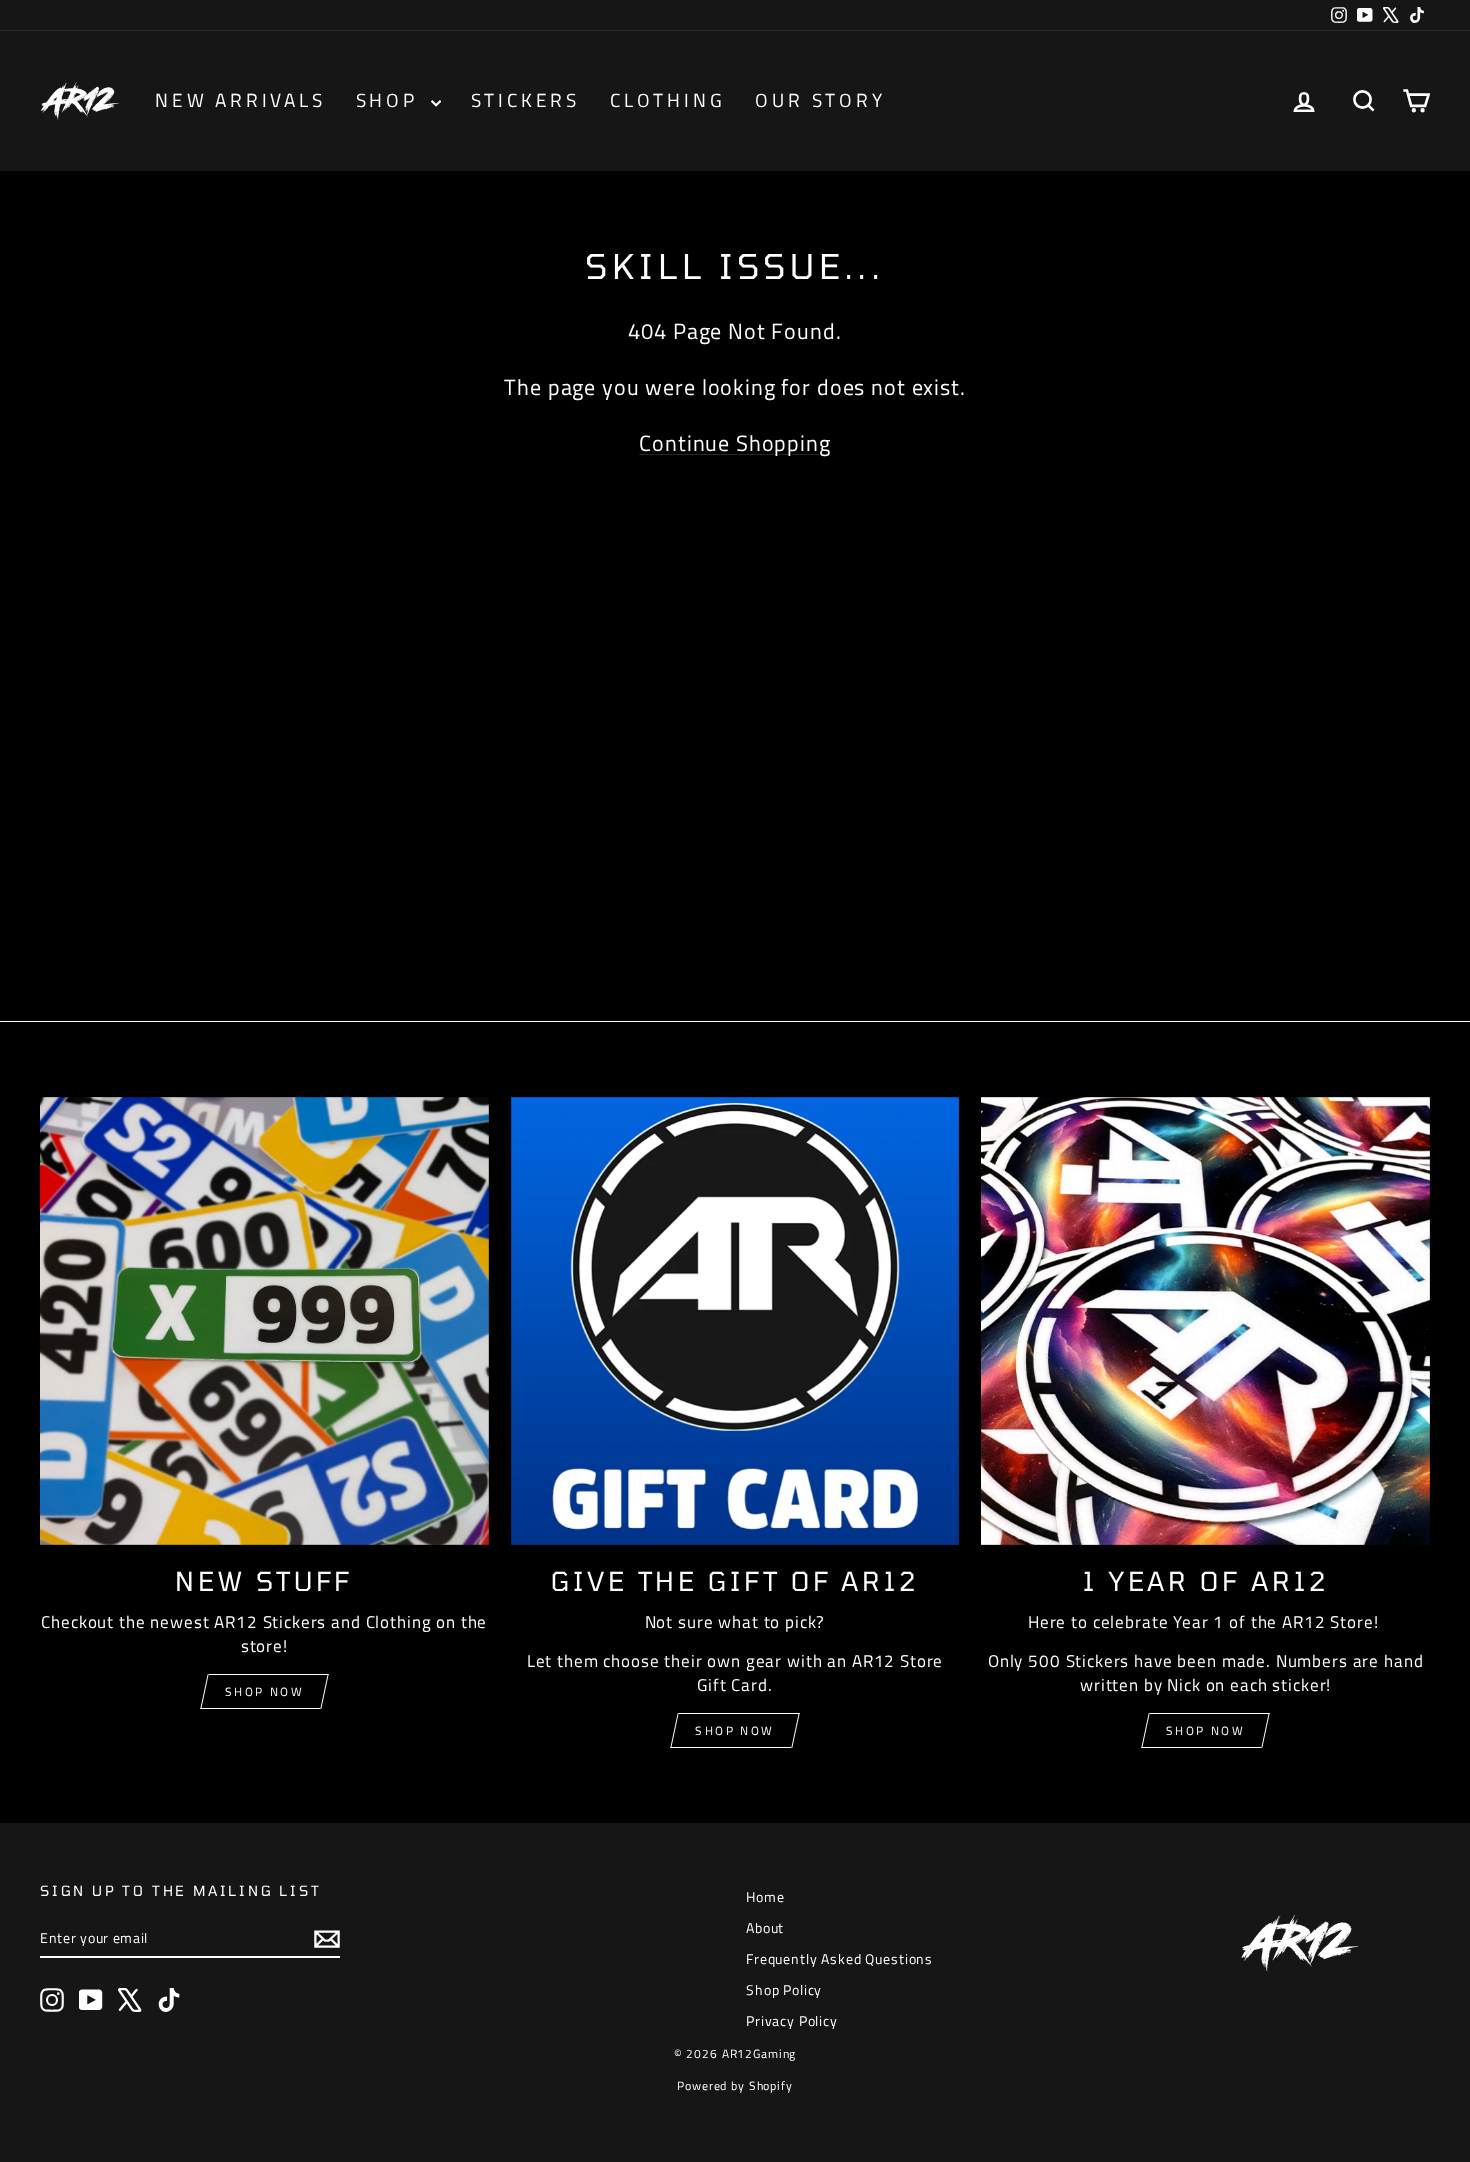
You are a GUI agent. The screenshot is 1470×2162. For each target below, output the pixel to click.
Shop (391, 99)
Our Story (820, 99)
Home (765, 1896)
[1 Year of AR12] (1205, 1321)
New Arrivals (240, 99)
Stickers (525, 99)
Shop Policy (784, 1989)
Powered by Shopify (734, 2085)
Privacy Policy (792, 2020)
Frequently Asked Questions (839, 1958)
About (765, 1927)
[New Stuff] (264, 1321)
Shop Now (264, 1691)
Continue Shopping (734, 443)
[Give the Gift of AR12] (735, 1321)
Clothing (667, 99)
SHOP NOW (734, 1730)
